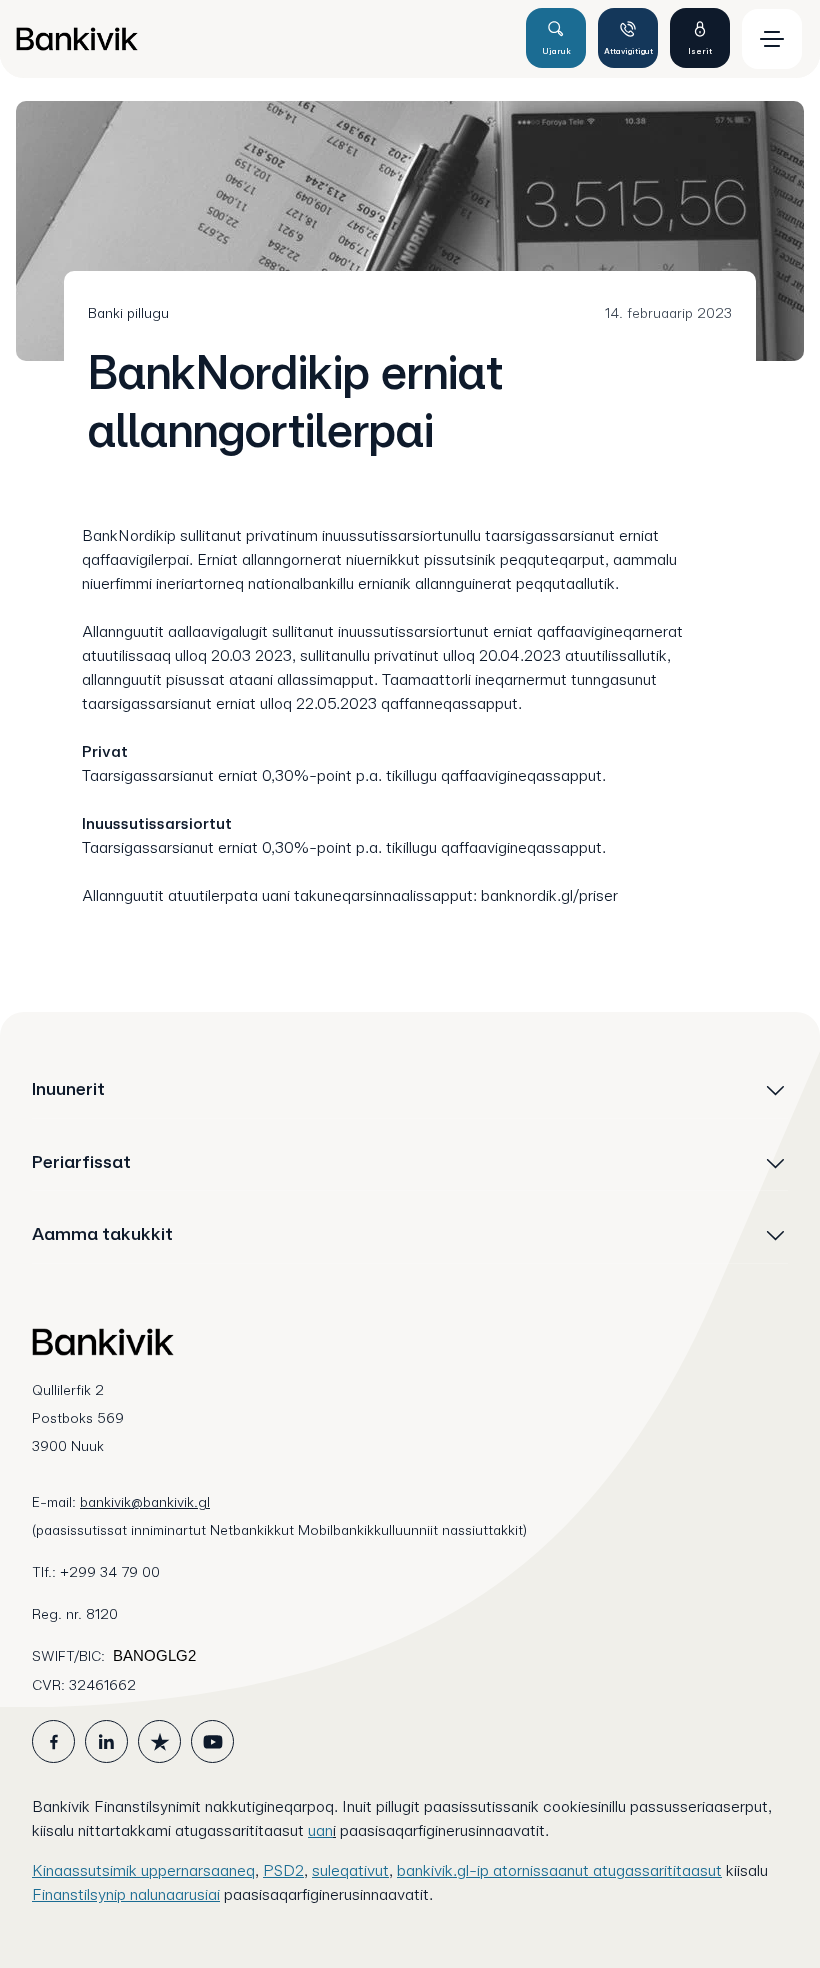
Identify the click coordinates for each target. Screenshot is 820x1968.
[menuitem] (262, 39)
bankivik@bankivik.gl (145, 1502)
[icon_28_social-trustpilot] (159, 1741)
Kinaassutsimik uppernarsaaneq (143, 1870)
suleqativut (350, 1870)
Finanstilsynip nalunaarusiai (126, 1894)
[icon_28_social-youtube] (212, 1741)
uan (320, 1830)
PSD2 (283, 1870)
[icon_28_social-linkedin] (106, 1741)
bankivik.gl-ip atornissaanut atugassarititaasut (559, 1870)
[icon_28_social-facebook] (53, 1741)
